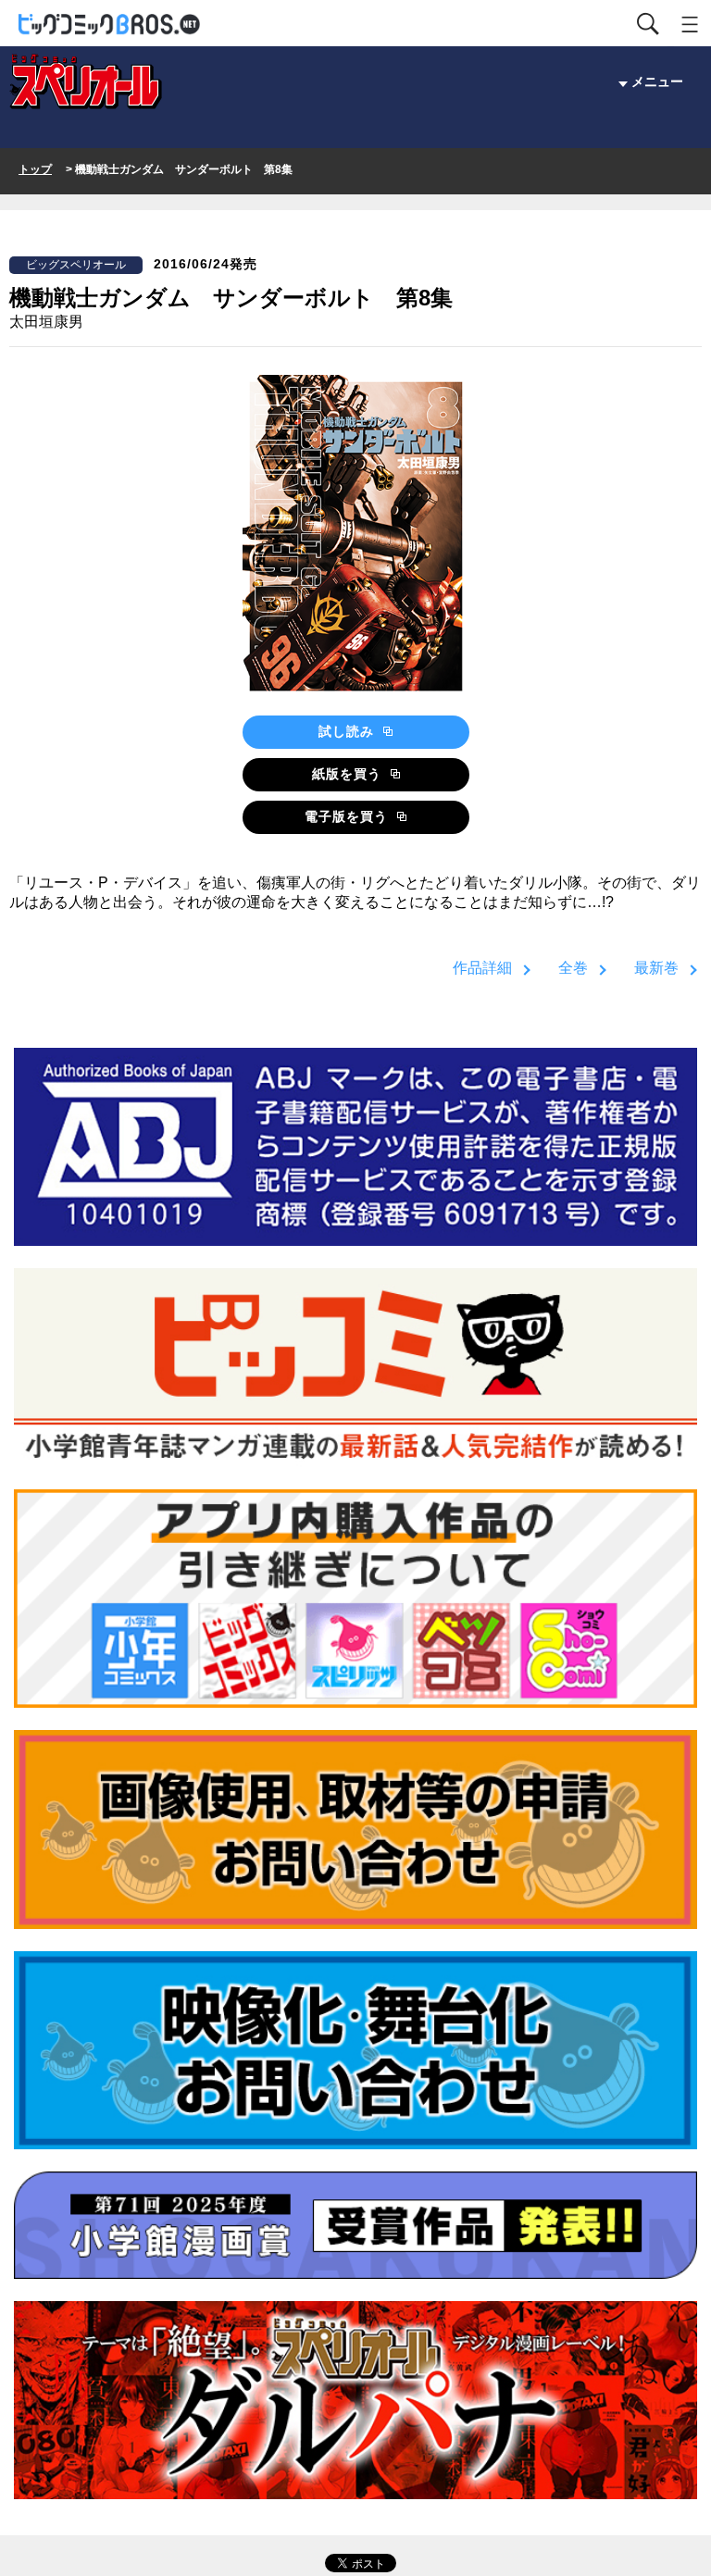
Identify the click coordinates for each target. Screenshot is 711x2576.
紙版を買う (349, 774)
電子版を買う (349, 816)
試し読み (349, 731)
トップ (35, 169)
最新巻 (656, 968)
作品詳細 (482, 968)
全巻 (573, 968)
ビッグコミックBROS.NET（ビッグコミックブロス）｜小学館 (110, 25)
